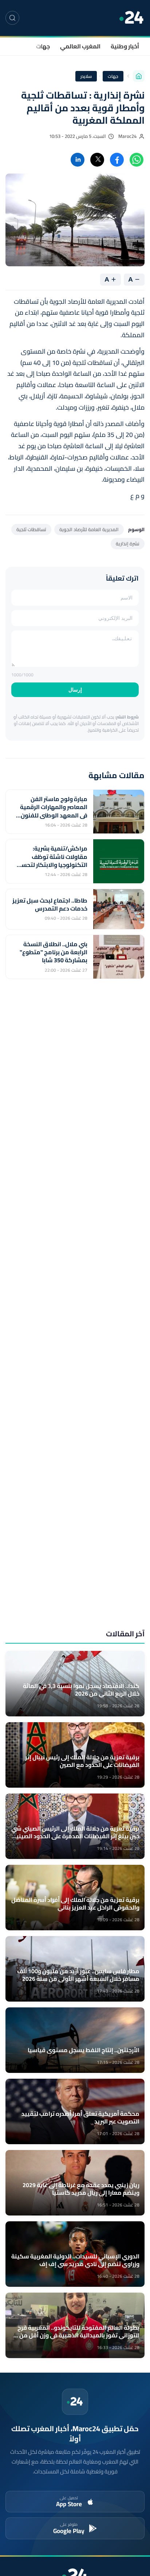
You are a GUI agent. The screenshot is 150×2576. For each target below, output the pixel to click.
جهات (43, 46)
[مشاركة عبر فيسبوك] (117, 160)
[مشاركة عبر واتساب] (137, 160)
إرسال (75, 690)
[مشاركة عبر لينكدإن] (78, 160)
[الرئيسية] (139, 76)
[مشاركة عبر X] (97, 160)
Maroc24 (127, 136)
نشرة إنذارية (128, 544)
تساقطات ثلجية (31, 529)
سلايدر (86, 76)
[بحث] (12, 18)
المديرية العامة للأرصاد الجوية (89, 529)
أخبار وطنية (125, 46)
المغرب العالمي (80, 46)
